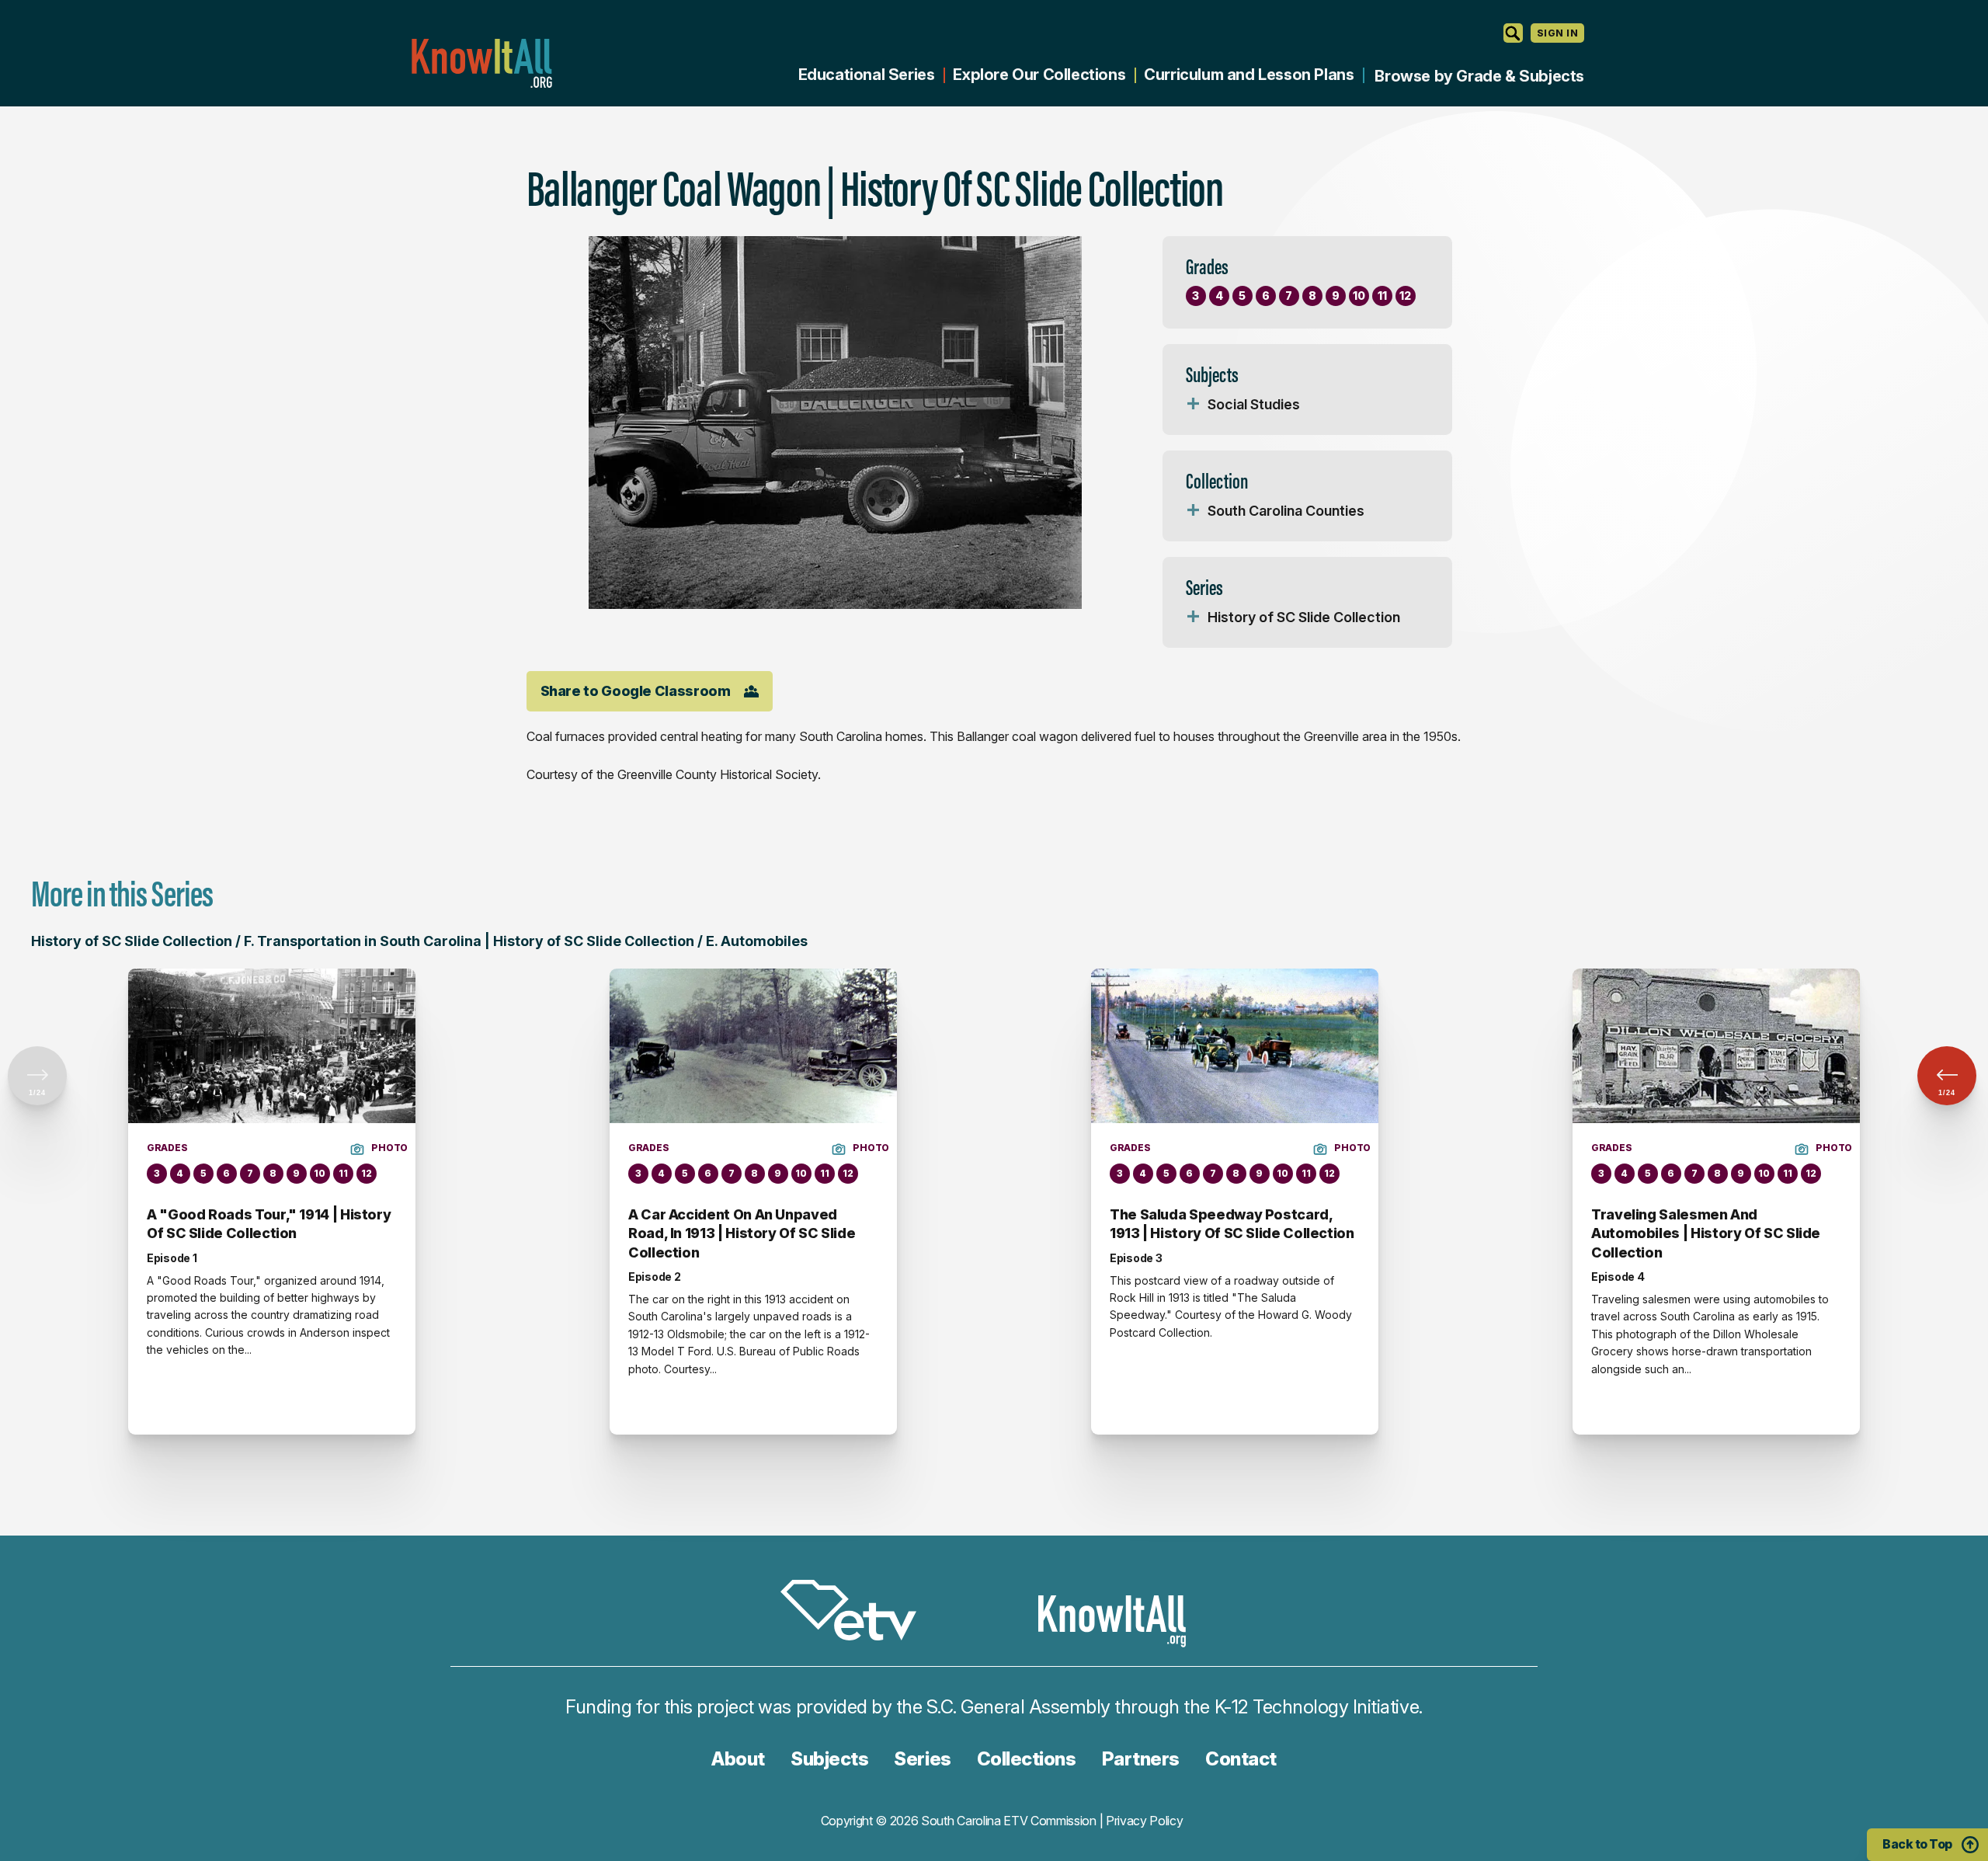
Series (922, 1759)
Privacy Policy (1145, 1821)
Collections (1027, 1759)
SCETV (857, 1613)
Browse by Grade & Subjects (1479, 76)
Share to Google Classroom (636, 691)
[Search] (1513, 33)
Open (1194, 405)
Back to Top (1917, 1844)
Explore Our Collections (1039, 75)
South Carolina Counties (1286, 511)
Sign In (1557, 33)
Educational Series (867, 75)
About (738, 1759)
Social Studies (1254, 404)
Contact (1241, 1759)
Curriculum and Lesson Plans (1249, 75)
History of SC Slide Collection (1304, 617)
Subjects (829, 1759)
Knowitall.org (481, 63)
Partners (1141, 1759)
